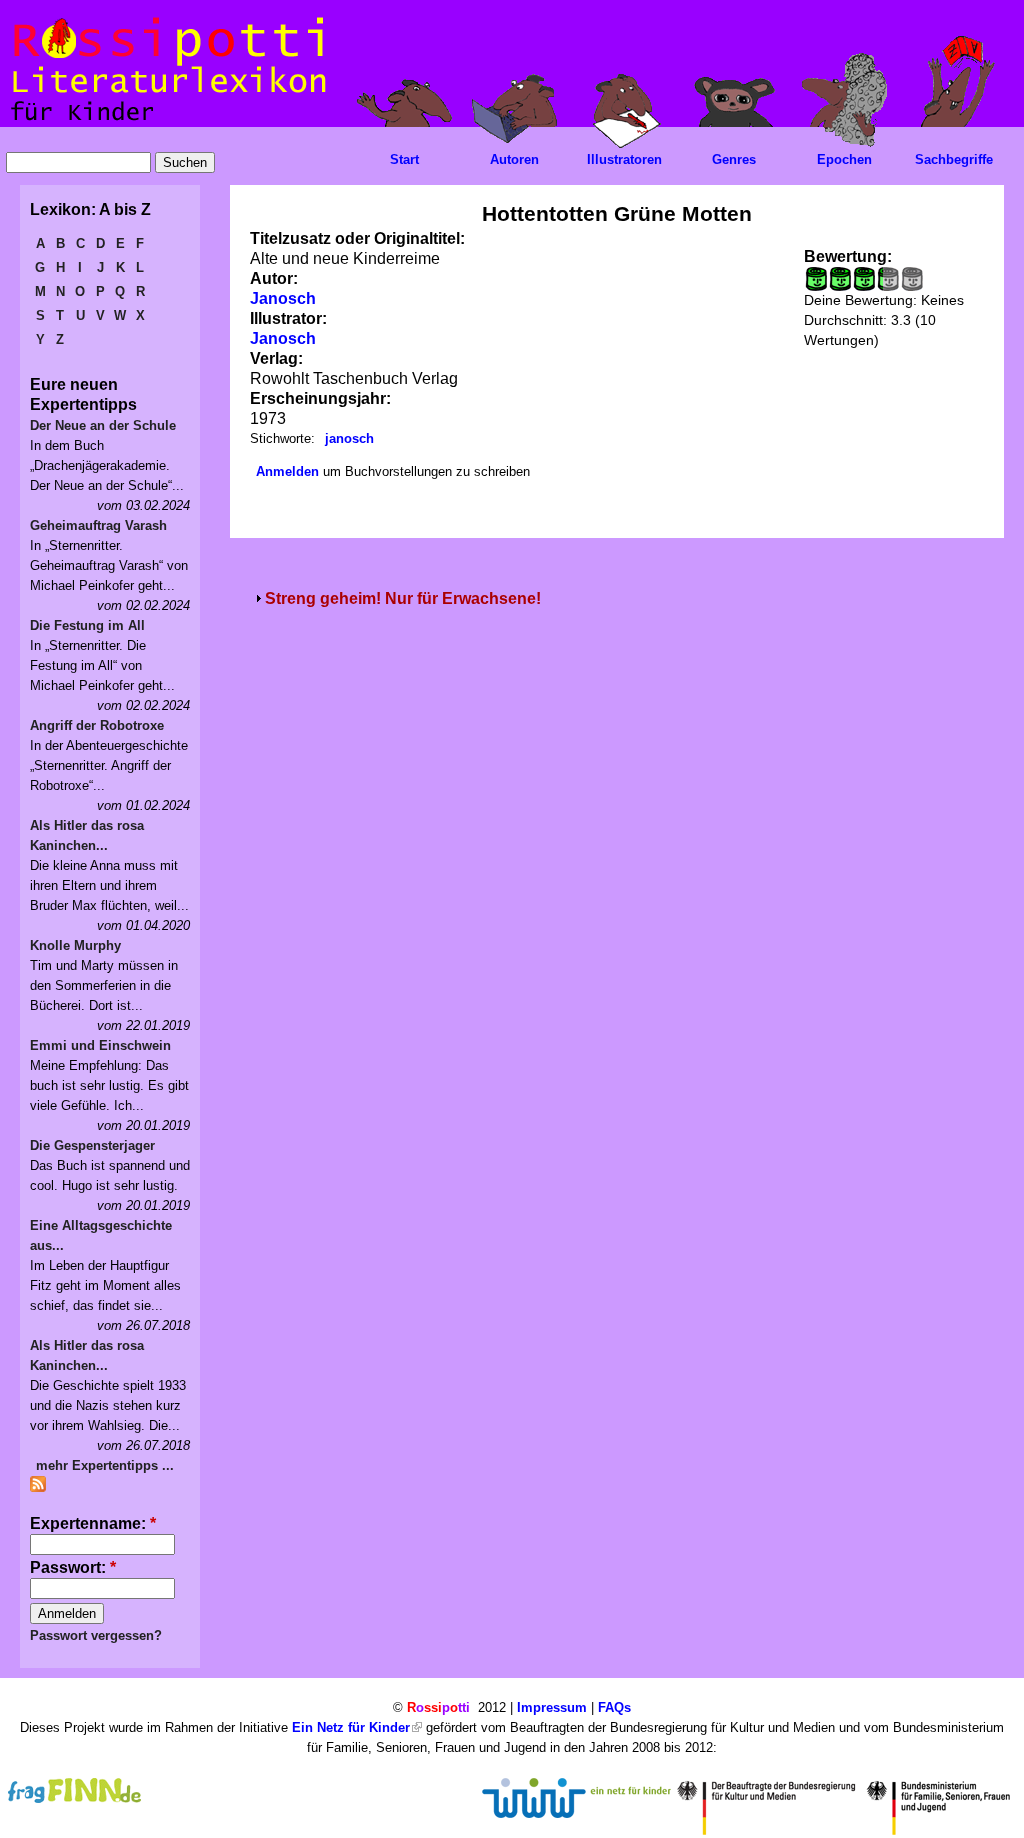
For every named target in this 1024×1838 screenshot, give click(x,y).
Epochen (844, 159)
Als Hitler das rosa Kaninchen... (87, 835)
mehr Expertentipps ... (105, 1465)
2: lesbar (840, 279)
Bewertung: (848, 256)
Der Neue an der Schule (103, 425)
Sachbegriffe (954, 159)
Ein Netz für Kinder (351, 1727)
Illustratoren (624, 159)
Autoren (514, 159)
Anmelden (287, 471)
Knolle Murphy (75, 945)
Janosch (283, 298)
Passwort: (73, 1567)
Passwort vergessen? (96, 1635)
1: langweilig (816, 279)
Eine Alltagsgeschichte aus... (101, 1235)
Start (404, 159)
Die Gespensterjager (92, 1145)
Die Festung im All (87, 625)
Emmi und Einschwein (100, 1045)
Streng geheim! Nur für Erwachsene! (403, 598)
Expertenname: (93, 1523)
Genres (734, 159)
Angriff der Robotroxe (97, 725)
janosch (349, 438)
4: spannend (879, 279)
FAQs (614, 1707)
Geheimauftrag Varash (98, 525)
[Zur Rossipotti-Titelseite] (166, 121)
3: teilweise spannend (864, 279)
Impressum (552, 1707)
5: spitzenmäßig (912, 279)
